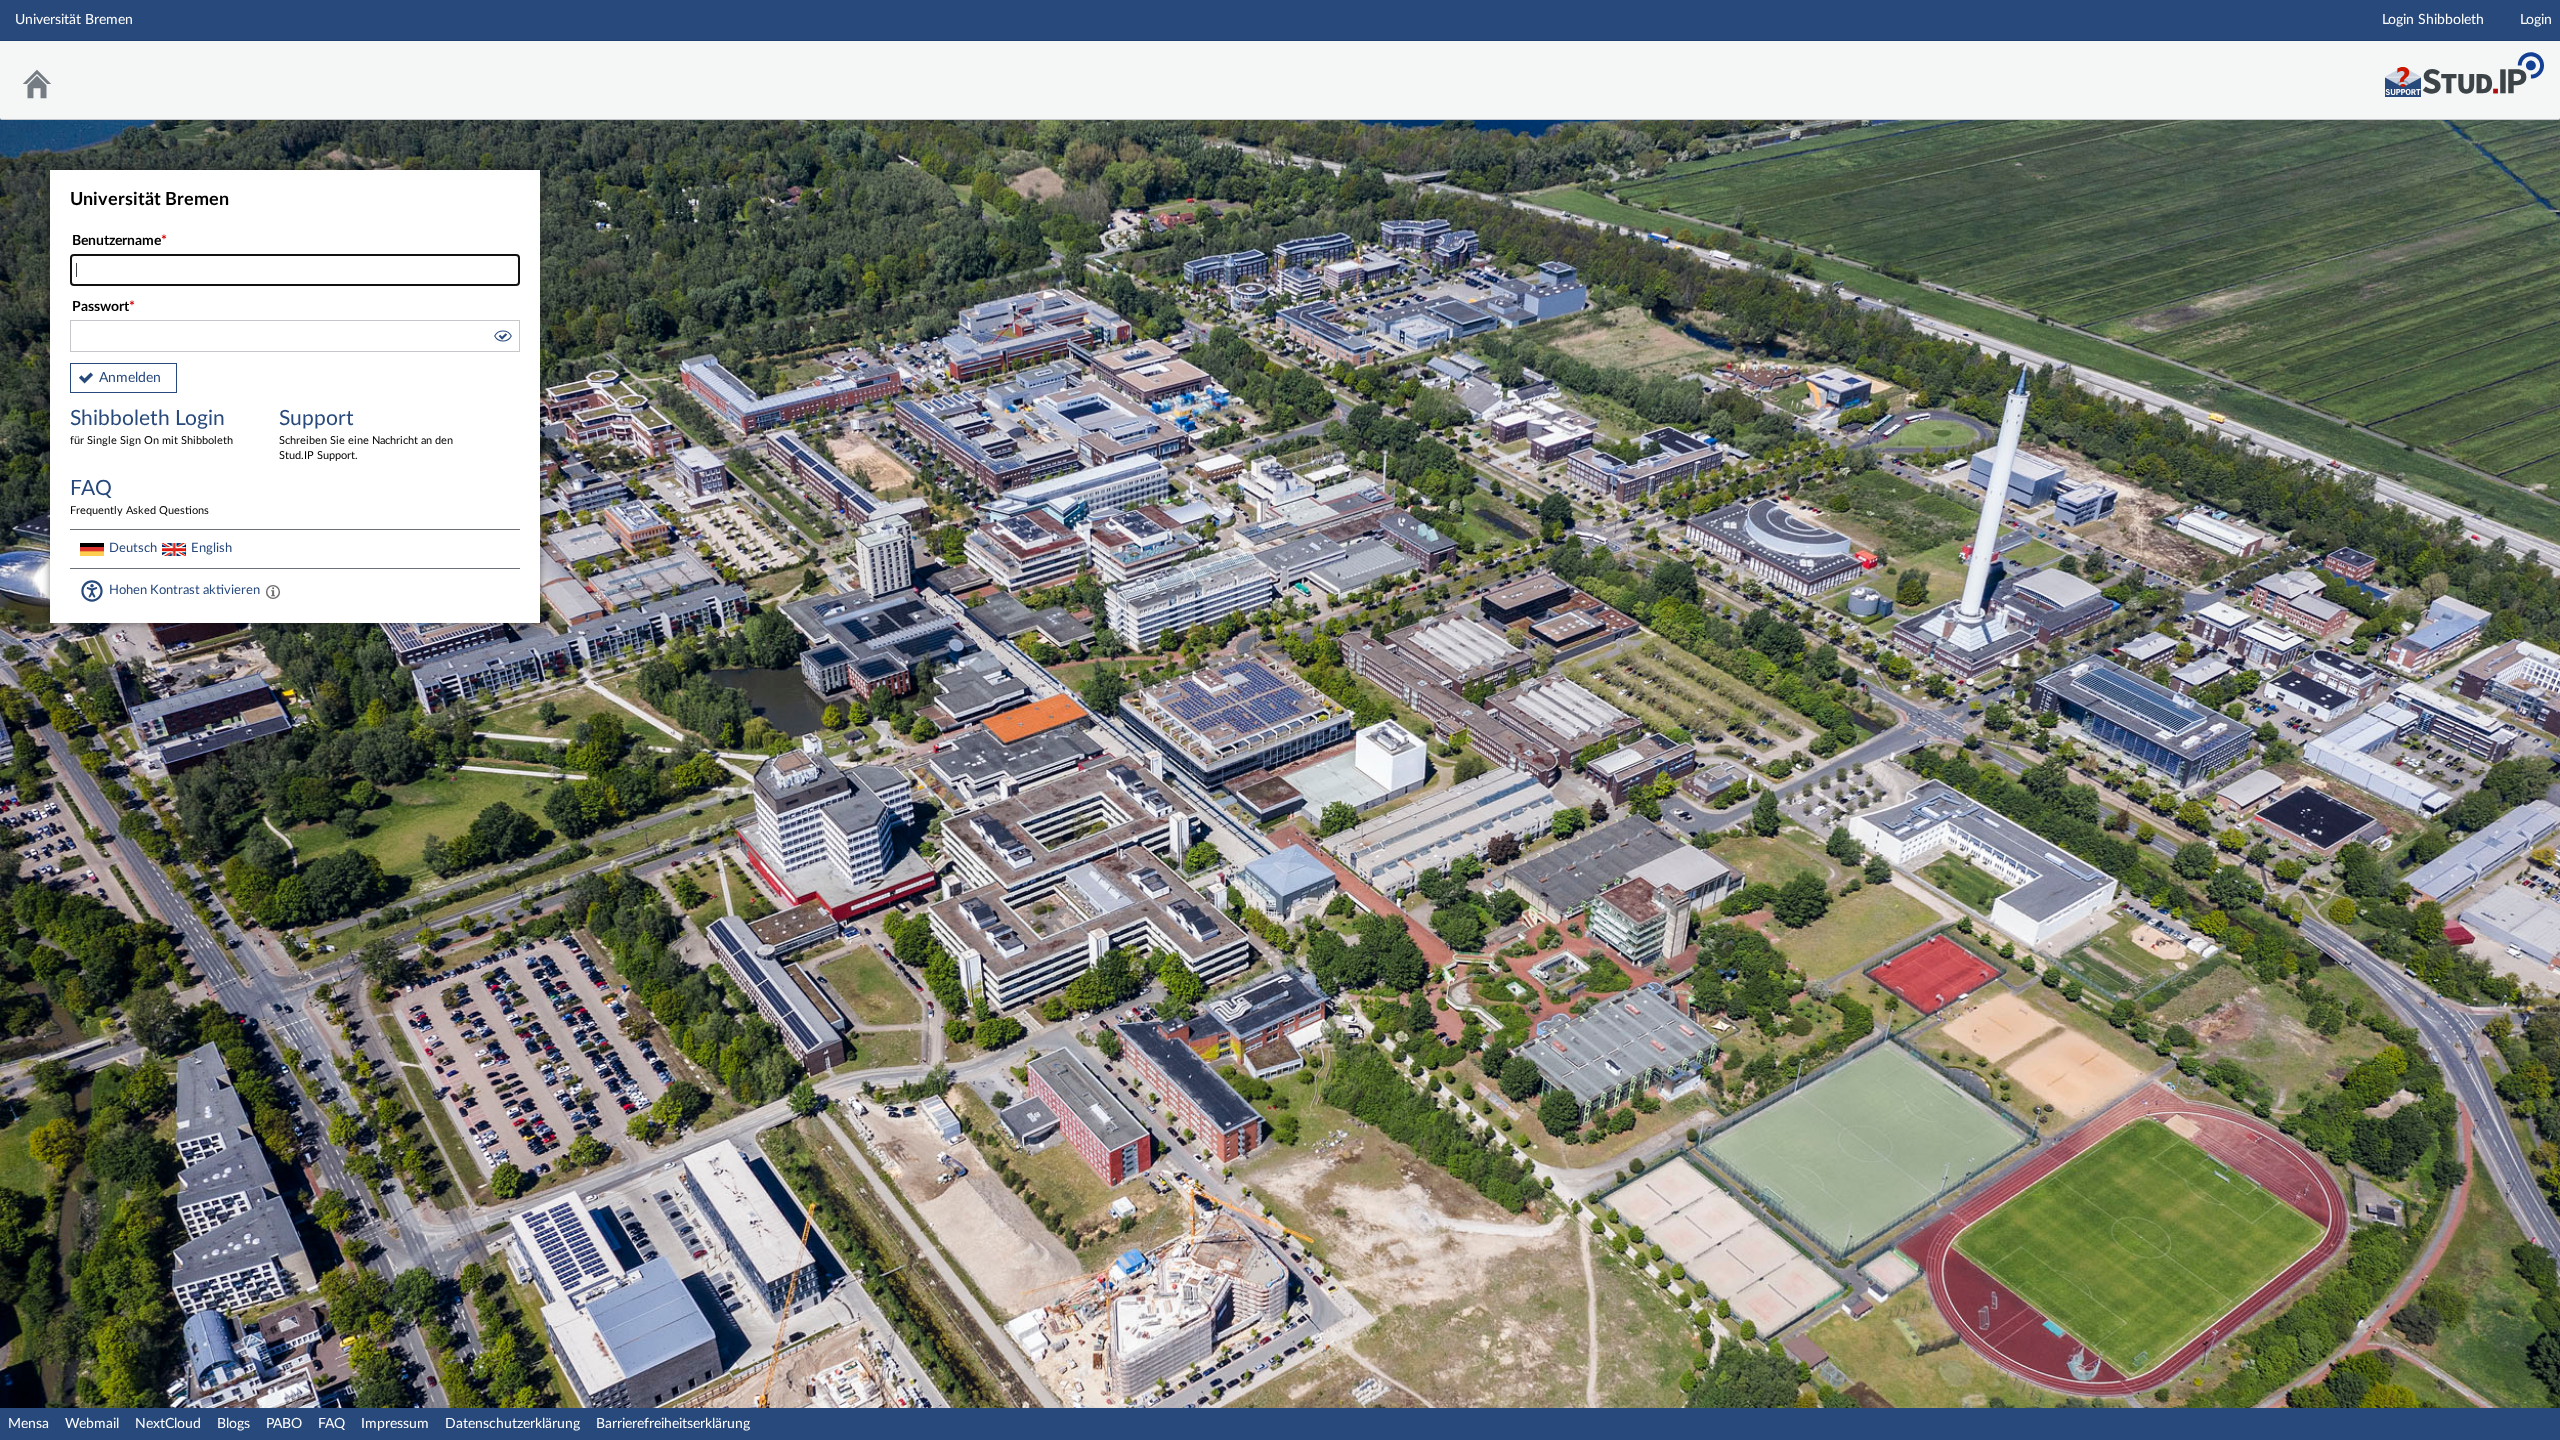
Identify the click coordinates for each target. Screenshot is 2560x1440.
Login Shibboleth (2433, 20)
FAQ (331, 1424)
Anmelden (130, 378)
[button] (502, 339)
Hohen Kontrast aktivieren (184, 590)
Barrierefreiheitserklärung (673, 1424)
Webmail (92, 1424)
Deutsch (133, 548)
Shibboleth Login (151, 427)
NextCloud (168, 1424)
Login (2536, 20)
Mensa (28, 1424)
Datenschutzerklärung (512, 1424)
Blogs (233, 1424)
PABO (284, 1424)
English (211, 548)
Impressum (395, 1424)
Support (366, 434)
